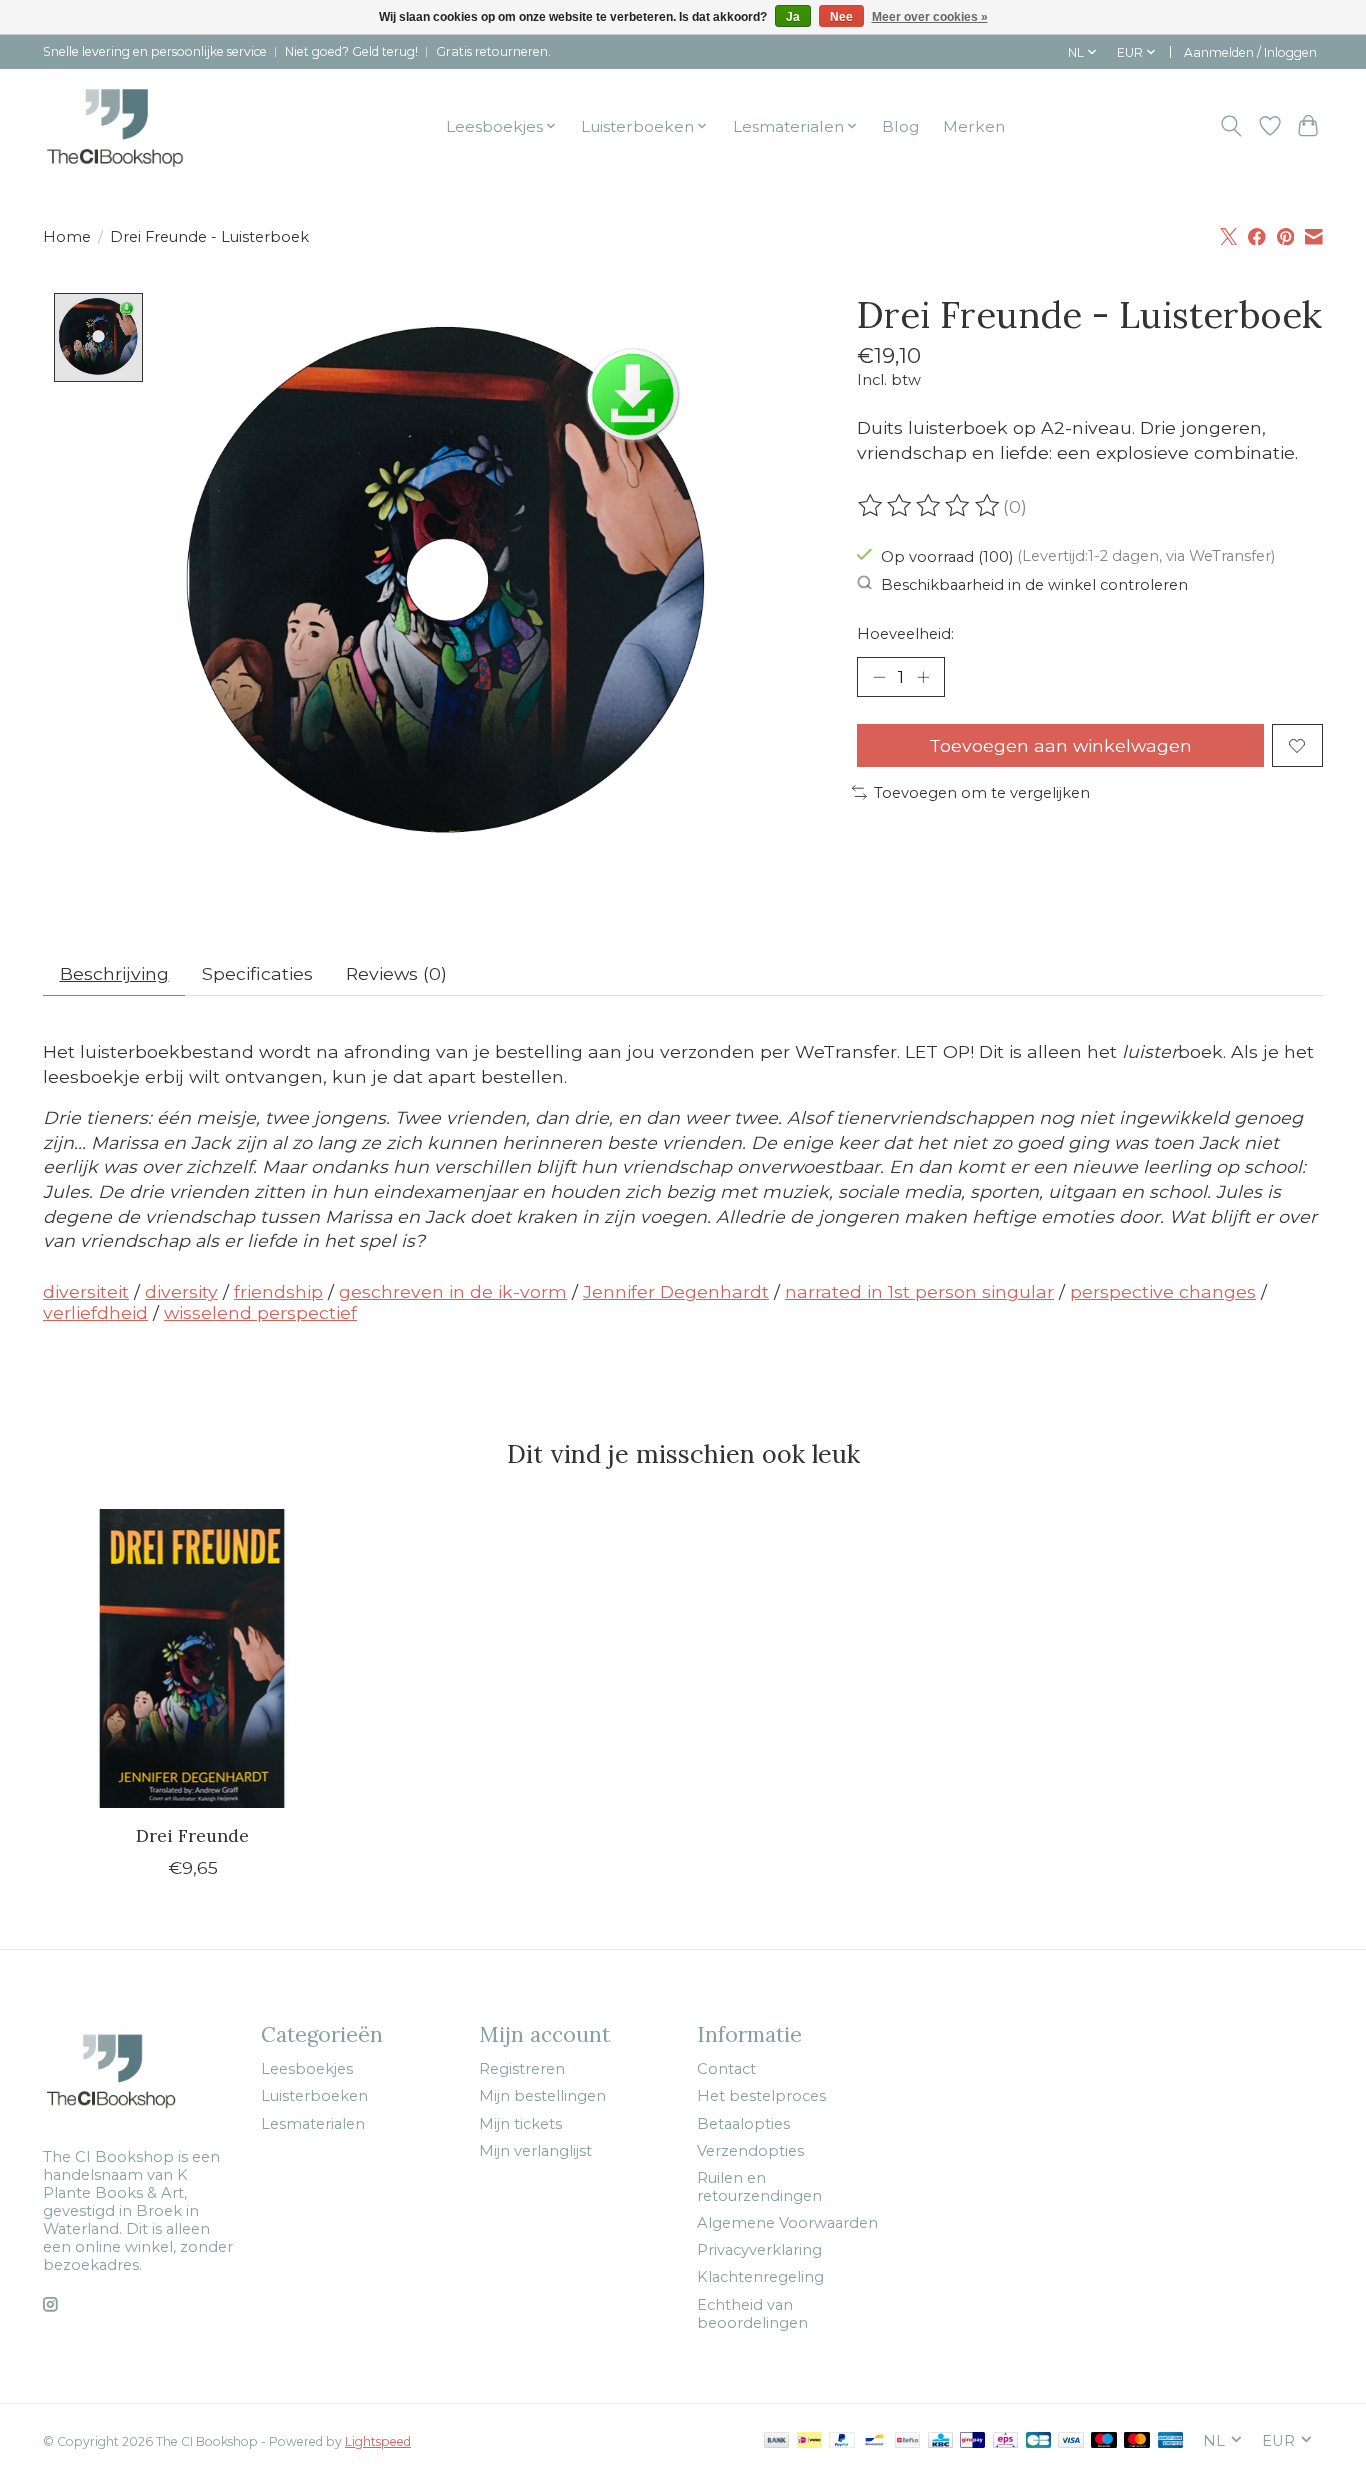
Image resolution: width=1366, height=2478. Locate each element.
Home (67, 237)
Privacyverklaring (759, 2250)
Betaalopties (743, 2124)
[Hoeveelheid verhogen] (923, 677)
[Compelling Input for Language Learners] (143, 126)
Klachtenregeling (760, 2277)
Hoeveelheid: (905, 634)
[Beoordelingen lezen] (930, 506)
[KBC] (940, 2441)
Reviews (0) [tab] (396, 973)
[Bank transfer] (777, 2441)
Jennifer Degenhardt (676, 1291)
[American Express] (1171, 2441)
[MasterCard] (1137, 2441)
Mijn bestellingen (542, 2096)
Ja (793, 17)
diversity (181, 1291)
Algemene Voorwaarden (787, 2223)
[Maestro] (1104, 2441)
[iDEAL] (809, 2441)
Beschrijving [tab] (114, 973)
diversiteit (86, 1291)
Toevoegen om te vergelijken (982, 793)
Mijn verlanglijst (535, 2151)
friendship (278, 1291)
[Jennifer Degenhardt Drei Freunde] (192, 1658)
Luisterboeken (314, 2096)
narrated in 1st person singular (919, 1291)
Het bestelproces (761, 2096)
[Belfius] (907, 2441)
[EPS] (1005, 2441)
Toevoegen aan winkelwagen (1060, 745)
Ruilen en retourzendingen (759, 2187)
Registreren (522, 2069)
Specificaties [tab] (257, 973)
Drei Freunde (192, 1835)
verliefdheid (95, 1312)
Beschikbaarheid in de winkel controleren (1034, 584)
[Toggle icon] (1231, 126)
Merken (974, 126)
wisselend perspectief (260, 1312)
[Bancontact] (874, 2441)
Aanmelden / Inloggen (1250, 52)
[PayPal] (842, 2441)
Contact (726, 2069)
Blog (900, 126)
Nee (841, 17)
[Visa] (1071, 2441)
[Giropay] (972, 2441)
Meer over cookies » (930, 17)
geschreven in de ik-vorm (453, 1291)
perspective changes (1163, 1291)
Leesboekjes (307, 2069)
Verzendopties (750, 2151)
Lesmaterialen (313, 2124)
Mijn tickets (520, 2124)
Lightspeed (378, 2441)
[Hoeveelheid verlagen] (879, 677)
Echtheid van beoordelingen (752, 2314)
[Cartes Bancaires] (1038, 2441)
